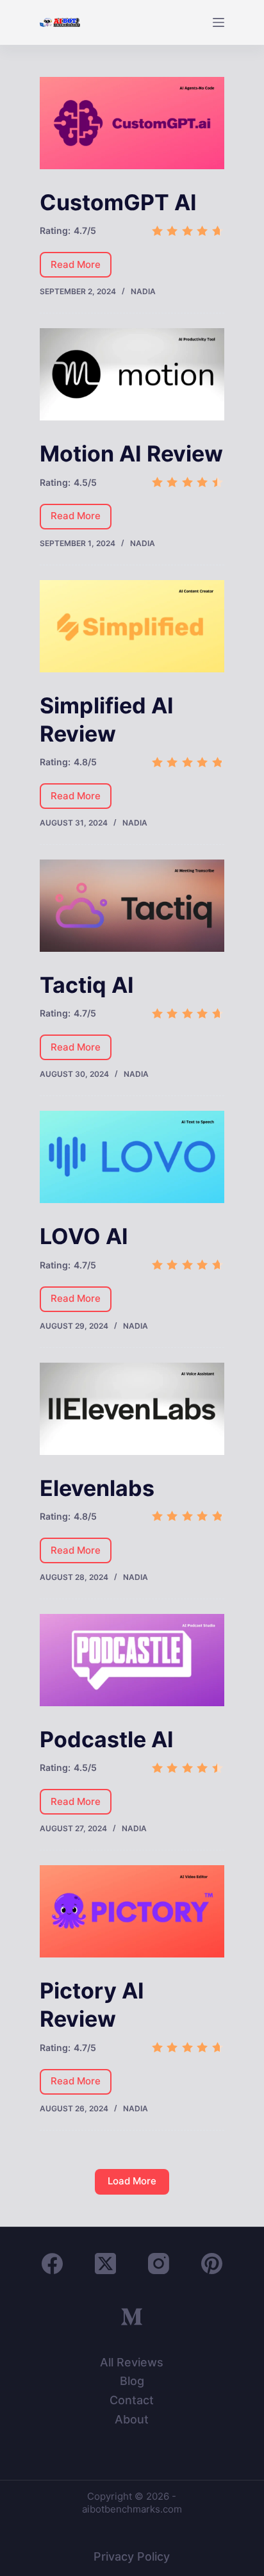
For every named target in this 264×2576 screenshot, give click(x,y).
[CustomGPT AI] (132, 123)
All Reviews (132, 2362)
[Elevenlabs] (132, 1409)
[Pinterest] (212, 2264)
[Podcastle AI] (132, 1660)
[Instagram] (159, 2264)
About (132, 2419)
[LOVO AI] (132, 1157)
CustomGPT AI (118, 202)
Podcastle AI (107, 1739)
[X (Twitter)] (105, 2264)
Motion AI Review (131, 453)
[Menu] (219, 22)
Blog (132, 2381)
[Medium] (132, 2317)
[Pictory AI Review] (132, 1911)
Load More (132, 2181)
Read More (81, 268)
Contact (132, 2400)
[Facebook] (52, 2264)
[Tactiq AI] (132, 906)
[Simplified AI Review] (132, 626)
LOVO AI (84, 1236)
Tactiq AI (87, 985)
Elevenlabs (97, 1488)
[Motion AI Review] (132, 374)
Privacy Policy (132, 2556)
